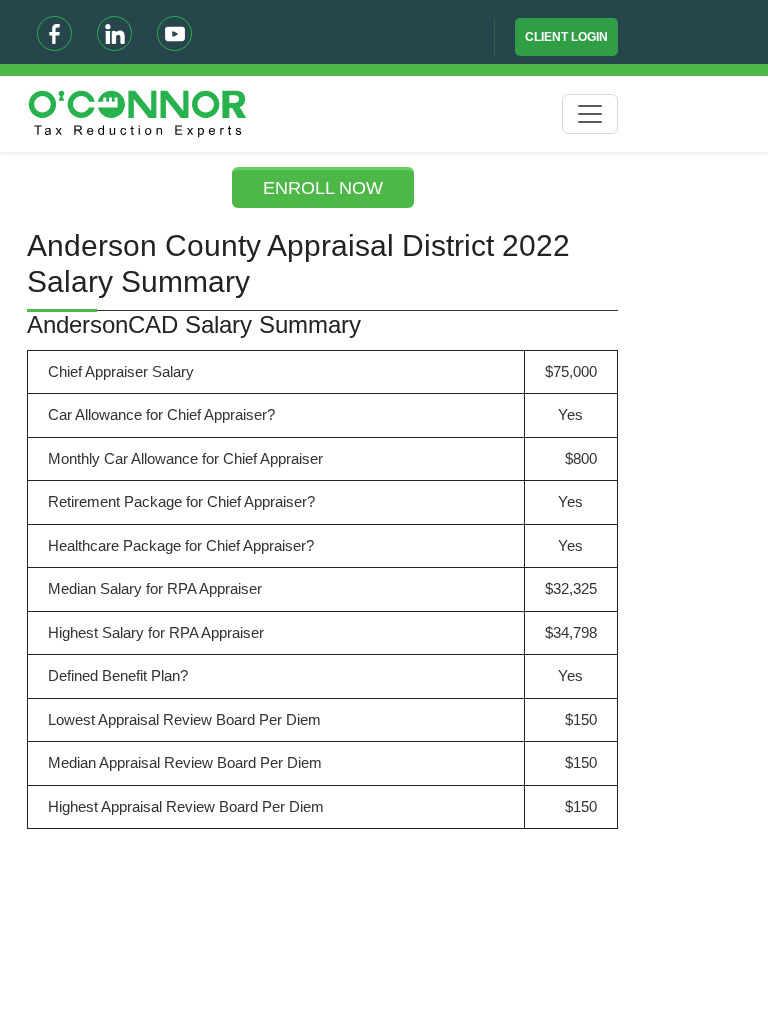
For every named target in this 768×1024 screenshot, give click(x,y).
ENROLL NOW (323, 188)
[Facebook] (54, 33)
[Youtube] (174, 33)
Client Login (566, 37)
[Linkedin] (114, 33)
